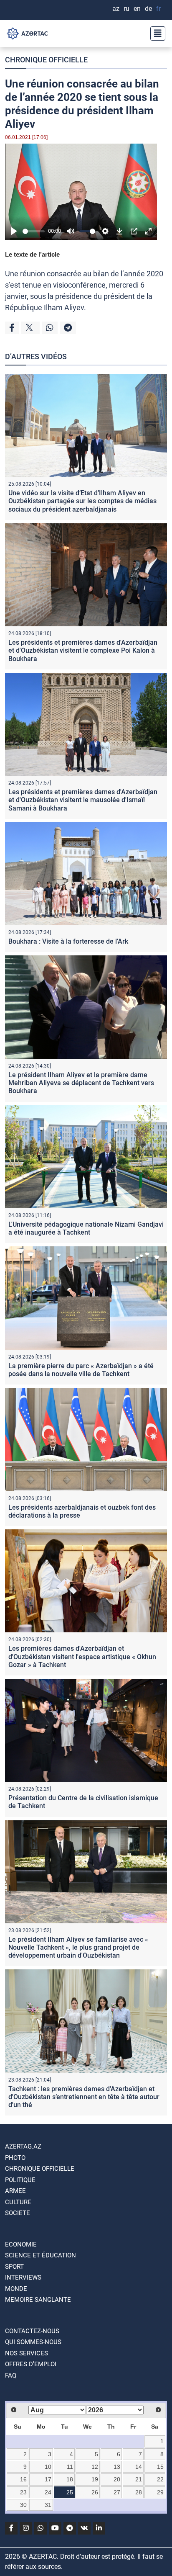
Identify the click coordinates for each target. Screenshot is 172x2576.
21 (139, 2479)
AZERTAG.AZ (23, 2146)
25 (70, 2492)
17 (48, 2479)
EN (137, 9)
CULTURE (18, 2202)
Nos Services (27, 2353)
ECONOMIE (21, 2244)
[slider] (34, 231)
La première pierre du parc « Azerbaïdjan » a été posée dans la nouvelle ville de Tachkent (81, 1370)
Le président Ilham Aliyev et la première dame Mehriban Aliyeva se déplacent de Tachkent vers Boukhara (81, 1083)
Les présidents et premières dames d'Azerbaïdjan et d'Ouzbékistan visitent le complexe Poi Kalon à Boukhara (83, 650)
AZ (116, 9)
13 (117, 2467)
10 (48, 2467)
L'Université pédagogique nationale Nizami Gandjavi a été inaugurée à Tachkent (86, 1228)
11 (70, 2467)
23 (23, 2492)
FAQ (11, 2375)
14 (139, 2467)
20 (117, 2479)
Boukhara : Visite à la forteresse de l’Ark (68, 941)
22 (160, 2479)
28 (139, 2492)
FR (158, 9)
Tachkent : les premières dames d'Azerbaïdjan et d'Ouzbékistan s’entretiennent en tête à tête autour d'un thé (84, 2097)
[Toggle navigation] (155, 33)
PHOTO (15, 2158)
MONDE (16, 2289)
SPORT (14, 2267)
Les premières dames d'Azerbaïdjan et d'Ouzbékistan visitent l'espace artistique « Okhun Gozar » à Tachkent (82, 1656)
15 (160, 2467)
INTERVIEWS (23, 2277)
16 (23, 2479)
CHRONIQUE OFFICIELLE (46, 60)
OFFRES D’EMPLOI (31, 2364)
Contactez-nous (32, 2331)
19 (95, 2479)
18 (70, 2479)
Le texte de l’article (32, 254)
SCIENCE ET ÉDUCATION (40, 2255)
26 (95, 2492)
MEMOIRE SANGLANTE (38, 2300)
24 (48, 2492)
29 (160, 2492)
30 (23, 2505)
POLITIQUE (20, 2180)
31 (48, 2505)
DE (148, 9)
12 (95, 2467)
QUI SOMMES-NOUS (33, 2342)
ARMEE (15, 2191)
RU (126, 9)
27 (117, 2492)
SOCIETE (18, 2213)
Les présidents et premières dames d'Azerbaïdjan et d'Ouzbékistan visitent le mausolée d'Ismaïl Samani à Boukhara (83, 800)
